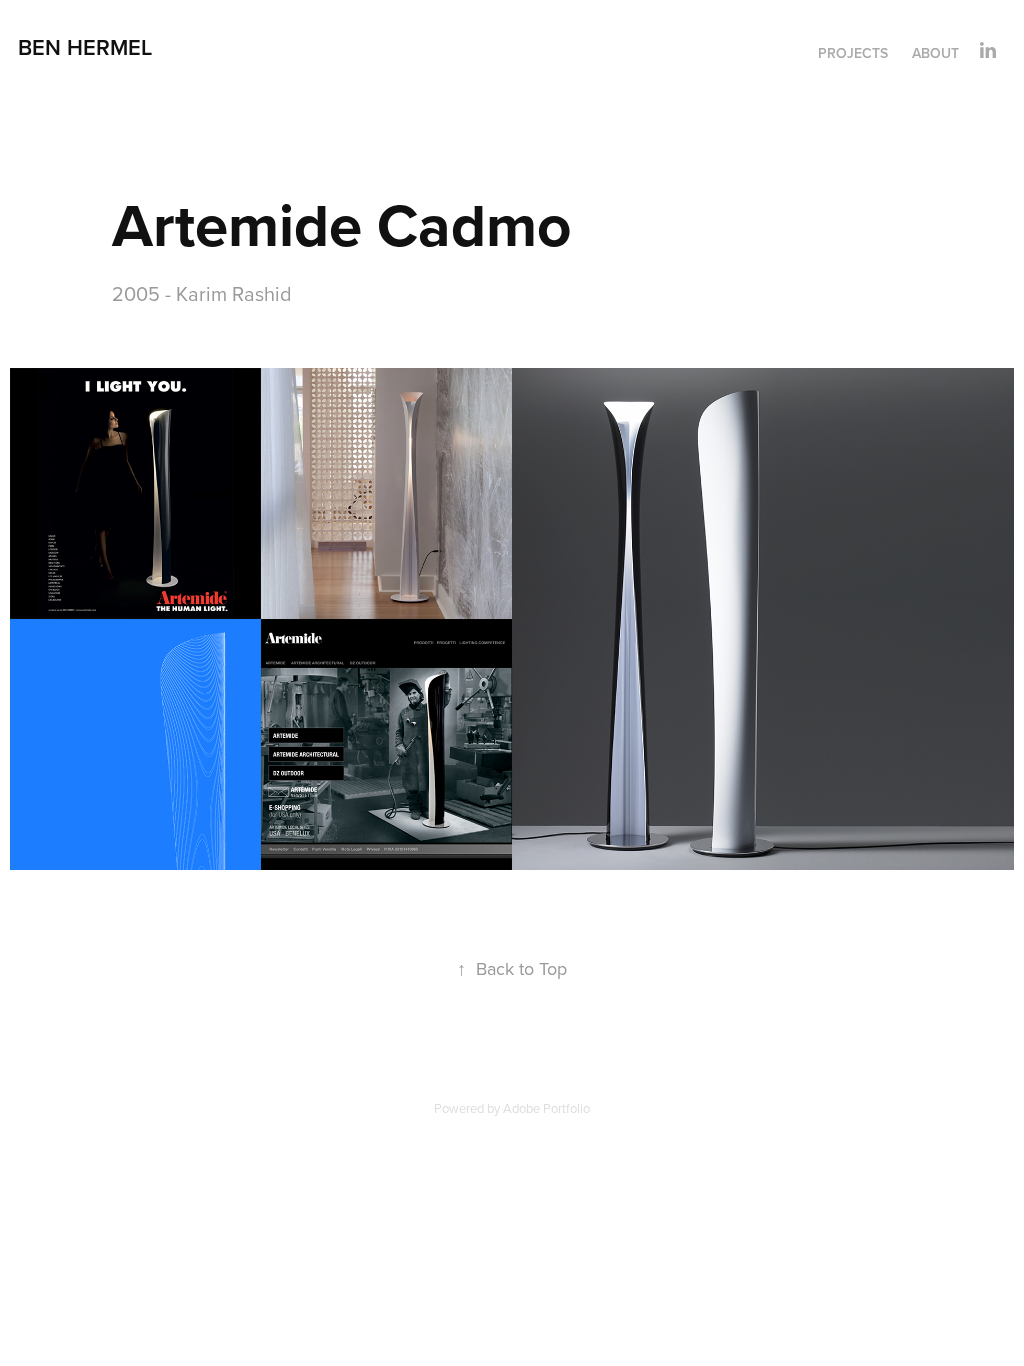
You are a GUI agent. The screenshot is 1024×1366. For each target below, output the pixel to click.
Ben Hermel (85, 47)
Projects (853, 53)
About (935, 53)
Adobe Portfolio (546, 1108)
